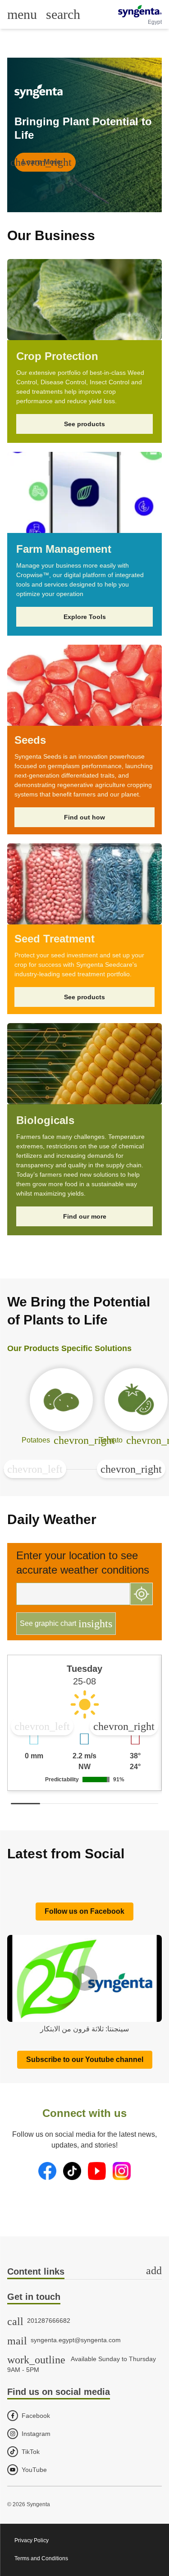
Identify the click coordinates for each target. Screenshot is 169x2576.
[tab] (84, 2272)
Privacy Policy (32, 2540)
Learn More (43, 162)
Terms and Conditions (41, 2558)
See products (84, 424)
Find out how (84, 817)
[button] (35, 1469)
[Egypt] (140, 11)
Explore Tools (85, 617)
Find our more (85, 1216)
